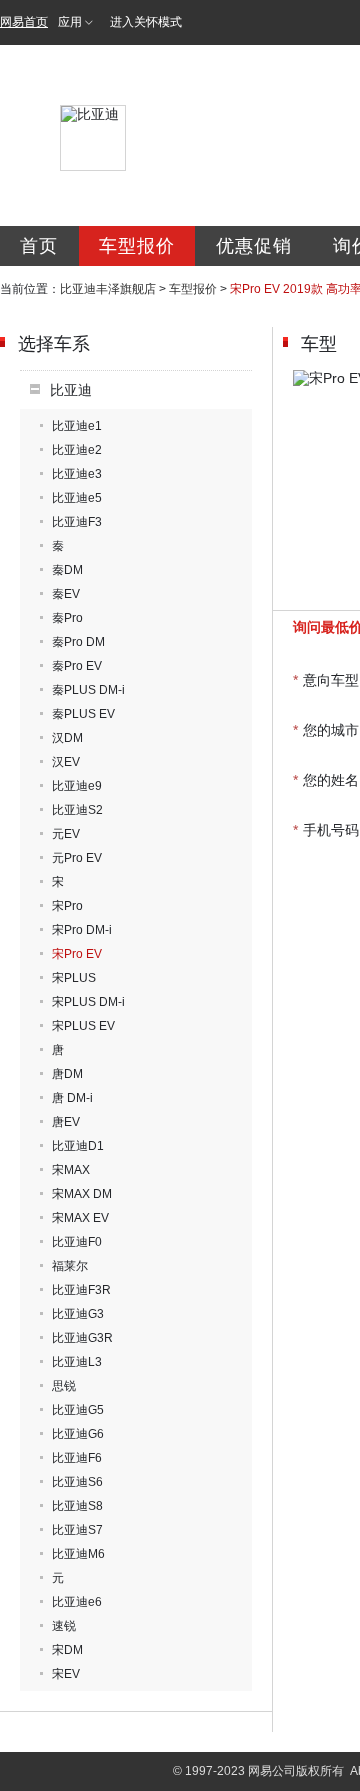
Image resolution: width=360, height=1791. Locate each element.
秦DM (67, 570)
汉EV (66, 762)
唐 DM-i (72, 1098)
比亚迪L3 (77, 1362)
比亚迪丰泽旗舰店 (108, 289)
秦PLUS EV (83, 714)
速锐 (64, 1626)
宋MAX (71, 1170)
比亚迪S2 (77, 810)
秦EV (66, 594)
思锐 (64, 1386)
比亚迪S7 (77, 1530)
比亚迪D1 (78, 1146)
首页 (39, 246)
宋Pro (67, 906)
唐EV (66, 1122)
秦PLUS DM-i (88, 690)
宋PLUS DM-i (88, 1002)
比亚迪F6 (77, 1458)
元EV (66, 834)
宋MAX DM (82, 1194)
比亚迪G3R (82, 1338)
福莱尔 (70, 1266)
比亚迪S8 (77, 1506)
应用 (70, 22)
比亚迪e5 (77, 498)
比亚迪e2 (77, 450)
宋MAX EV (80, 1218)
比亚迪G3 (78, 1314)
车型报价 (137, 246)
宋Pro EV (77, 954)
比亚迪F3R (81, 1290)
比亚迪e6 (77, 1602)
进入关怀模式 (146, 22)
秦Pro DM (78, 642)
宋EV (66, 1674)
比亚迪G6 (78, 1434)
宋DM (67, 1650)
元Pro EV (77, 858)
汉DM (67, 738)
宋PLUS (74, 978)
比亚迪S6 (77, 1482)
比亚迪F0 (77, 1242)
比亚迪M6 (78, 1554)
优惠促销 (254, 246)
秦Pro (67, 618)
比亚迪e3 (77, 474)
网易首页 (24, 22)
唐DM (67, 1074)
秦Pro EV (77, 666)
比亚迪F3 (77, 522)
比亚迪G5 (78, 1410)
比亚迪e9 (77, 786)
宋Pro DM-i (82, 930)
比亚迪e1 (77, 426)
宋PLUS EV (83, 1026)
